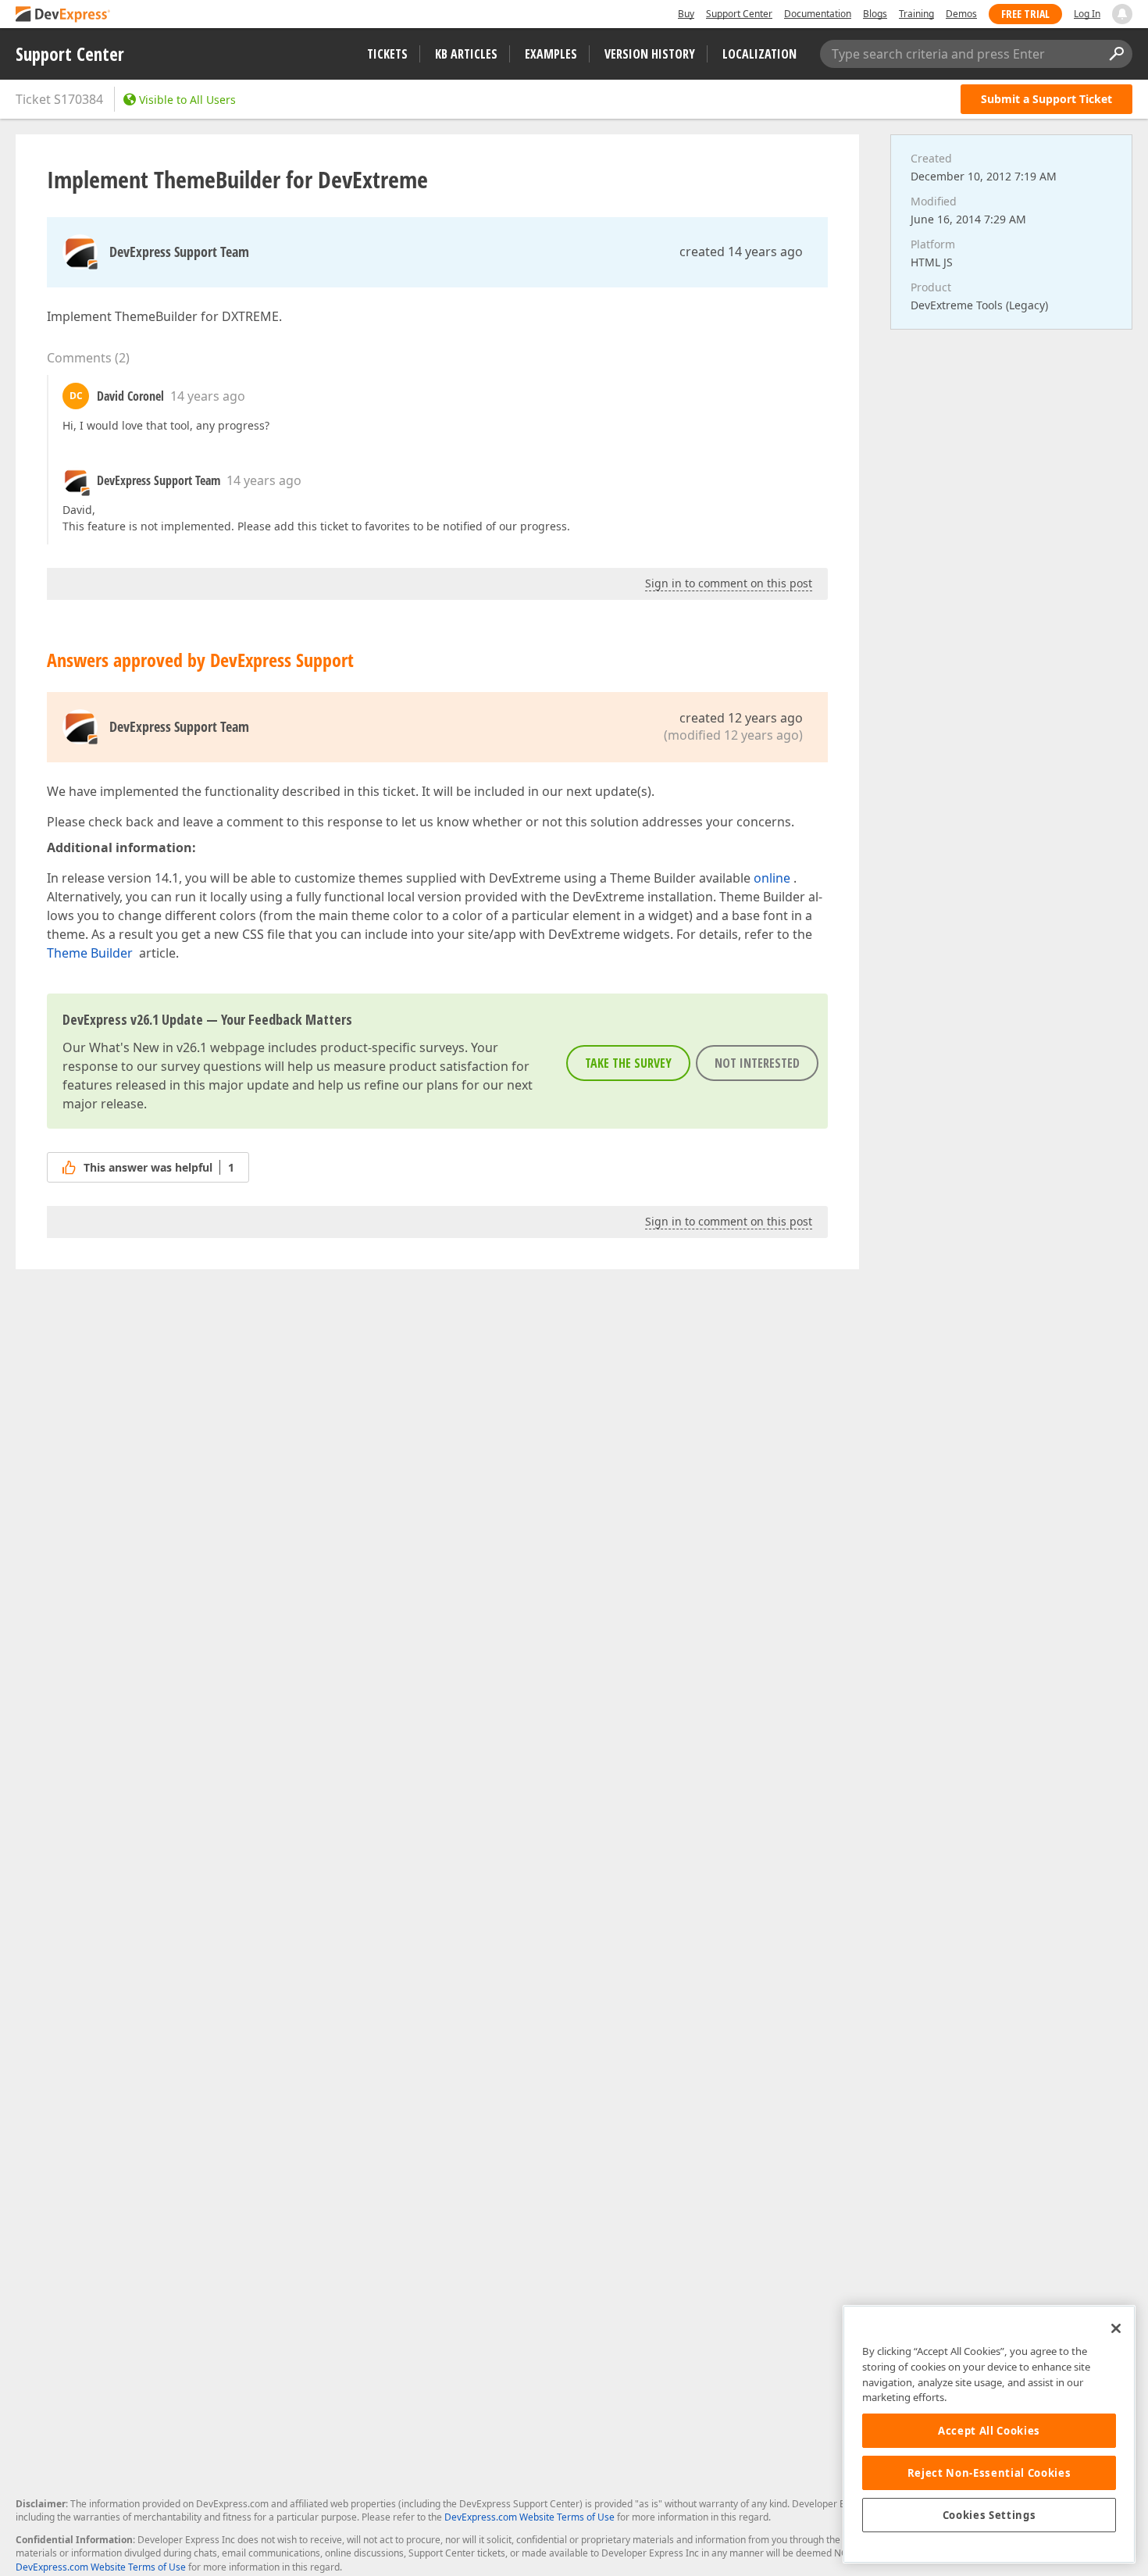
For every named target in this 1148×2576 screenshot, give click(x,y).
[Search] (1116, 54)
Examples (551, 54)
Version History (650, 54)
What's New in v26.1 (148, 1047)
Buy (686, 14)
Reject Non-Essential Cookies (989, 2473)
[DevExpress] (63, 15)
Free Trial (1025, 14)
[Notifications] (1122, 14)
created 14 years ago (741, 252)
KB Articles (466, 54)
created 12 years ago (741, 718)
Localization (759, 54)
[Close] (1116, 2328)
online (772, 878)
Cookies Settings (989, 2515)
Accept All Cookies (989, 2431)
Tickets (387, 54)
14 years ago (208, 396)
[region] (989, 2434)
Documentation (818, 14)
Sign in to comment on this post (729, 583)
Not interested (757, 1063)
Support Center (739, 14)
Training (916, 14)
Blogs (875, 14)
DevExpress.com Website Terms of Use (529, 2517)
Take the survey (628, 1063)
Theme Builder (90, 953)
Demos (961, 14)
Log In (1087, 14)
